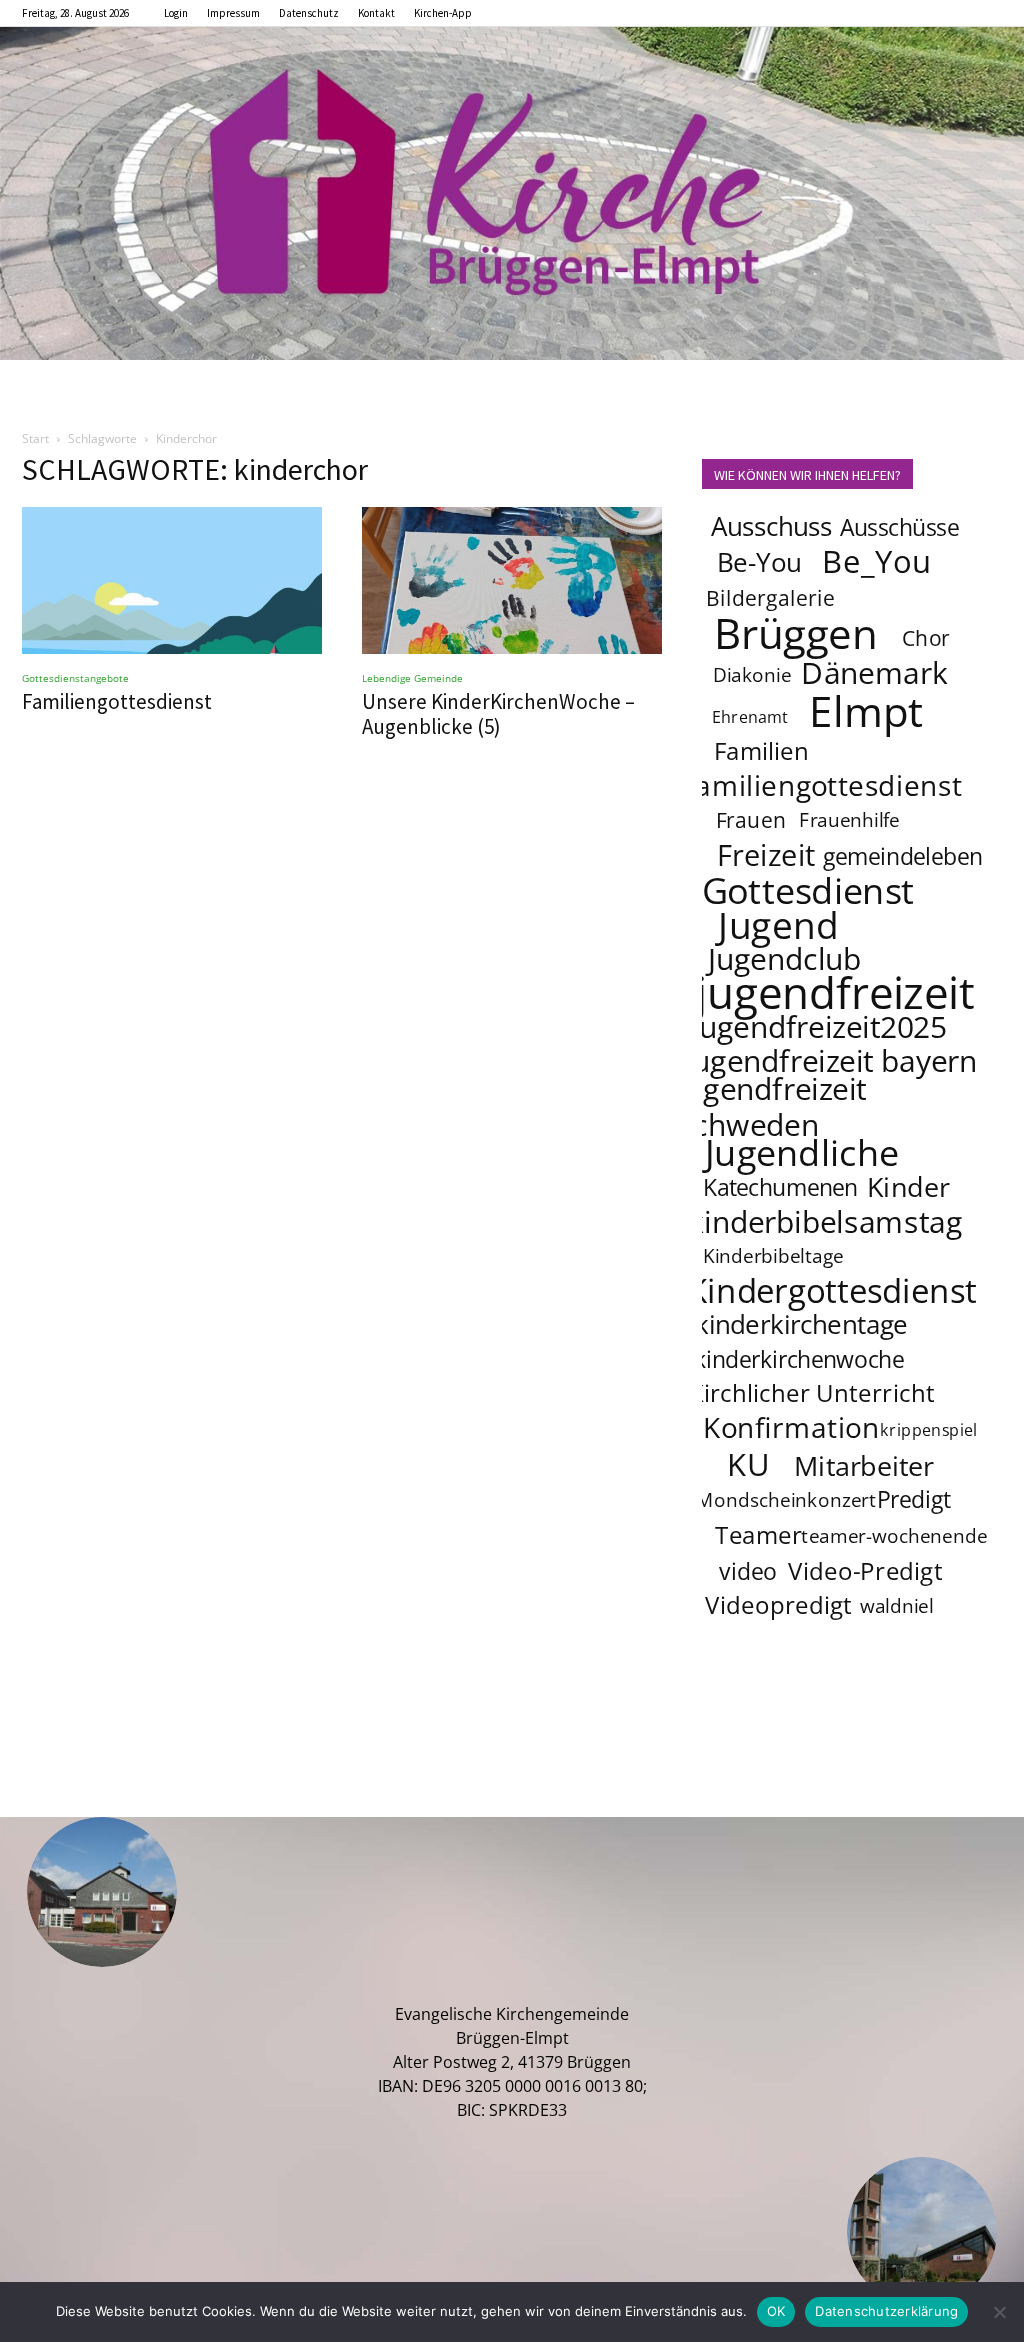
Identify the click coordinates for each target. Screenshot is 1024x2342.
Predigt (914, 1499)
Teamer (758, 1535)
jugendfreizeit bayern (831, 1060)
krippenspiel (929, 1430)
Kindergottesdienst (832, 1291)
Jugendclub (784, 958)
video (747, 1571)
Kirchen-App (443, 13)
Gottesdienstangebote (75, 678)
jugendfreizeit (835, 992)
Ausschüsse (899, 527)
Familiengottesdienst (117, 701)
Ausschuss (772, 526)
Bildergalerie (770, 597)
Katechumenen (780, 1187)
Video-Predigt (865, 1571)
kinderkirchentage (801, 1324)
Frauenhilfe (850, 821)
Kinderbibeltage (773, 1257)
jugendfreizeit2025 (818, 1026)
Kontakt (376, 13)
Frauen (751, 819)
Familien (761, 751)
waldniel (897, 1607)
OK (776, 2311)
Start (35, 438)
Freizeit (766, 855)
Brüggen (796, 632)
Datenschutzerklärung (886, 2311)
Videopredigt (778, 1605)
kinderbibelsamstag (825, 1221)
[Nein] (999, 2312)
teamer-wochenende (894, 1537)
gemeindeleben (903, 856)
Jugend (778, 924)
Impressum (233, 13)
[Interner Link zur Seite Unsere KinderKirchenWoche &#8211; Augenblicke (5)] (512, 580)
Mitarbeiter (864, 1465)
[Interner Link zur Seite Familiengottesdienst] (172, 580)
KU (748, 1464)
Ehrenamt (750, 717)
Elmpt (867, 710)
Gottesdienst (808, 890)
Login (176, 13)
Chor (926, 637)
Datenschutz (309, 13)
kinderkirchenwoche (799, 1359)
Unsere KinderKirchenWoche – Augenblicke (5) (498, 714)
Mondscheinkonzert (786, 1501)
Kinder (908, 1186)
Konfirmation (791, 1427)
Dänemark (874, 672)
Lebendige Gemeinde (412, 678)
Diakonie (752, 676)
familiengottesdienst (824, 785)
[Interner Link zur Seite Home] (512, 193)
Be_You (877, 561)
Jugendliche (802, 1152)
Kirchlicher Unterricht (812, 1393)
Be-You (759, 562)
